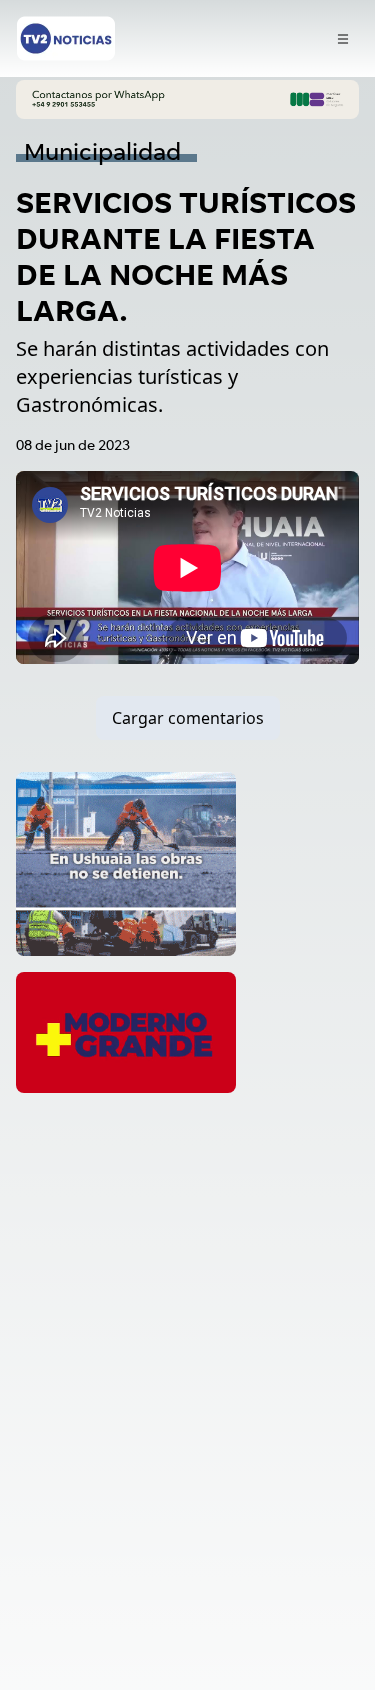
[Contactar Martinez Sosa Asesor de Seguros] (187, 99)
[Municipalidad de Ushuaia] (126, 863)
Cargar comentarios (188, 718)
